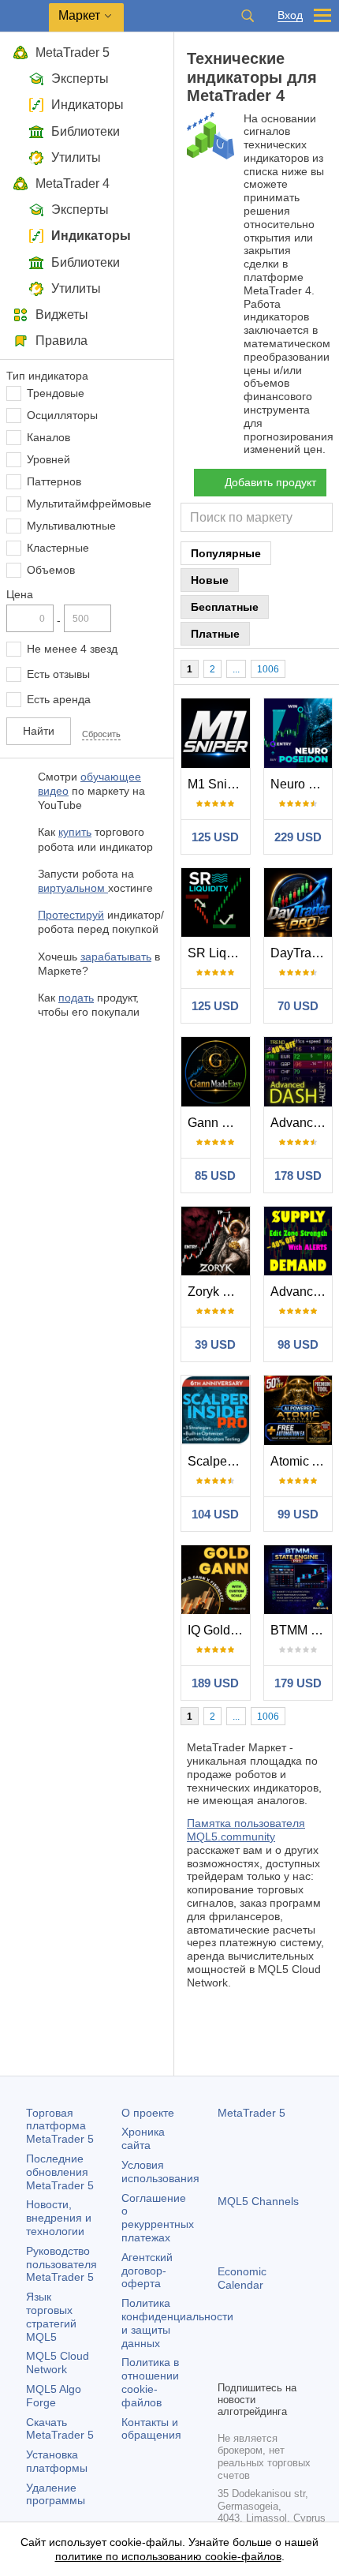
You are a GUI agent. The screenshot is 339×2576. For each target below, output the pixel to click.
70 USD (298, 1006)
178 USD (298, 1176)
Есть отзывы (58, 674)
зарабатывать (116, 957)
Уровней (48, 459)
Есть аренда (59, 699)
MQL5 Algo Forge (54, 2396)
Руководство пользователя (61, 2264)
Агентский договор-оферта (147, 2271)
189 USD (215, 1683)
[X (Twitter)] (278, 2341)
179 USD (298, 1683)
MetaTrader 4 (73, 183)
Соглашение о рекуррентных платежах (158, 2218)
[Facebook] (227, 2341)
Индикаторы (88, 105)
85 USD (215, 1176)
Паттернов (54, 481)
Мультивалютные (71, 526)
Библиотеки (86, 131)
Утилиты (76, 157)
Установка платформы (57, 2461)
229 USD (298, 837)
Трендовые (56, 393)
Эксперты (80, 79)
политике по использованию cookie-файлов (168, 2556)
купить (75, 832)
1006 (268, 669)
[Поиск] (248, 16)
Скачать (60, 2429)
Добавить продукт (270, 482)
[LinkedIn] (227, 2366)
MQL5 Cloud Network (58, 2363)
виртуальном (73, 888)
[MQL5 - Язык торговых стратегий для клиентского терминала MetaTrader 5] (24, 16)
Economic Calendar (242, 2278)
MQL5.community (231, 1837)
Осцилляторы (62, 415)
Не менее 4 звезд (72, 649)
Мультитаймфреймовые (89, 504)
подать (76, 998)
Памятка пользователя (246, 1823)
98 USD (298, 1344)
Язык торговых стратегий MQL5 (51, 2316)
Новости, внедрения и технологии (59, 2218)
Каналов (48, 437)
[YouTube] (303, 2341)
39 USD (215, 1344)
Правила (61, 341)
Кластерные (58, 548)
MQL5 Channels (258, 2201)
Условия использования (160, 2172)
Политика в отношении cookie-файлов (150, 2382)
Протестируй (71, 915)
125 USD (215, 837)
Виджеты (62, 315)
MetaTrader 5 (73, 52)
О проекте (148, 2113)
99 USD (298, 1514)
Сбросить (101, 734)
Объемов (51, 570)
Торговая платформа (60, 2126)
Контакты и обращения (151, 2429)
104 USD (215, 1514)
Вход (290, 15)
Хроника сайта (143, 2138)
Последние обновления (60, 2172)
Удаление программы (56, 2494)
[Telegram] (252, 2341)
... (236, 669)
